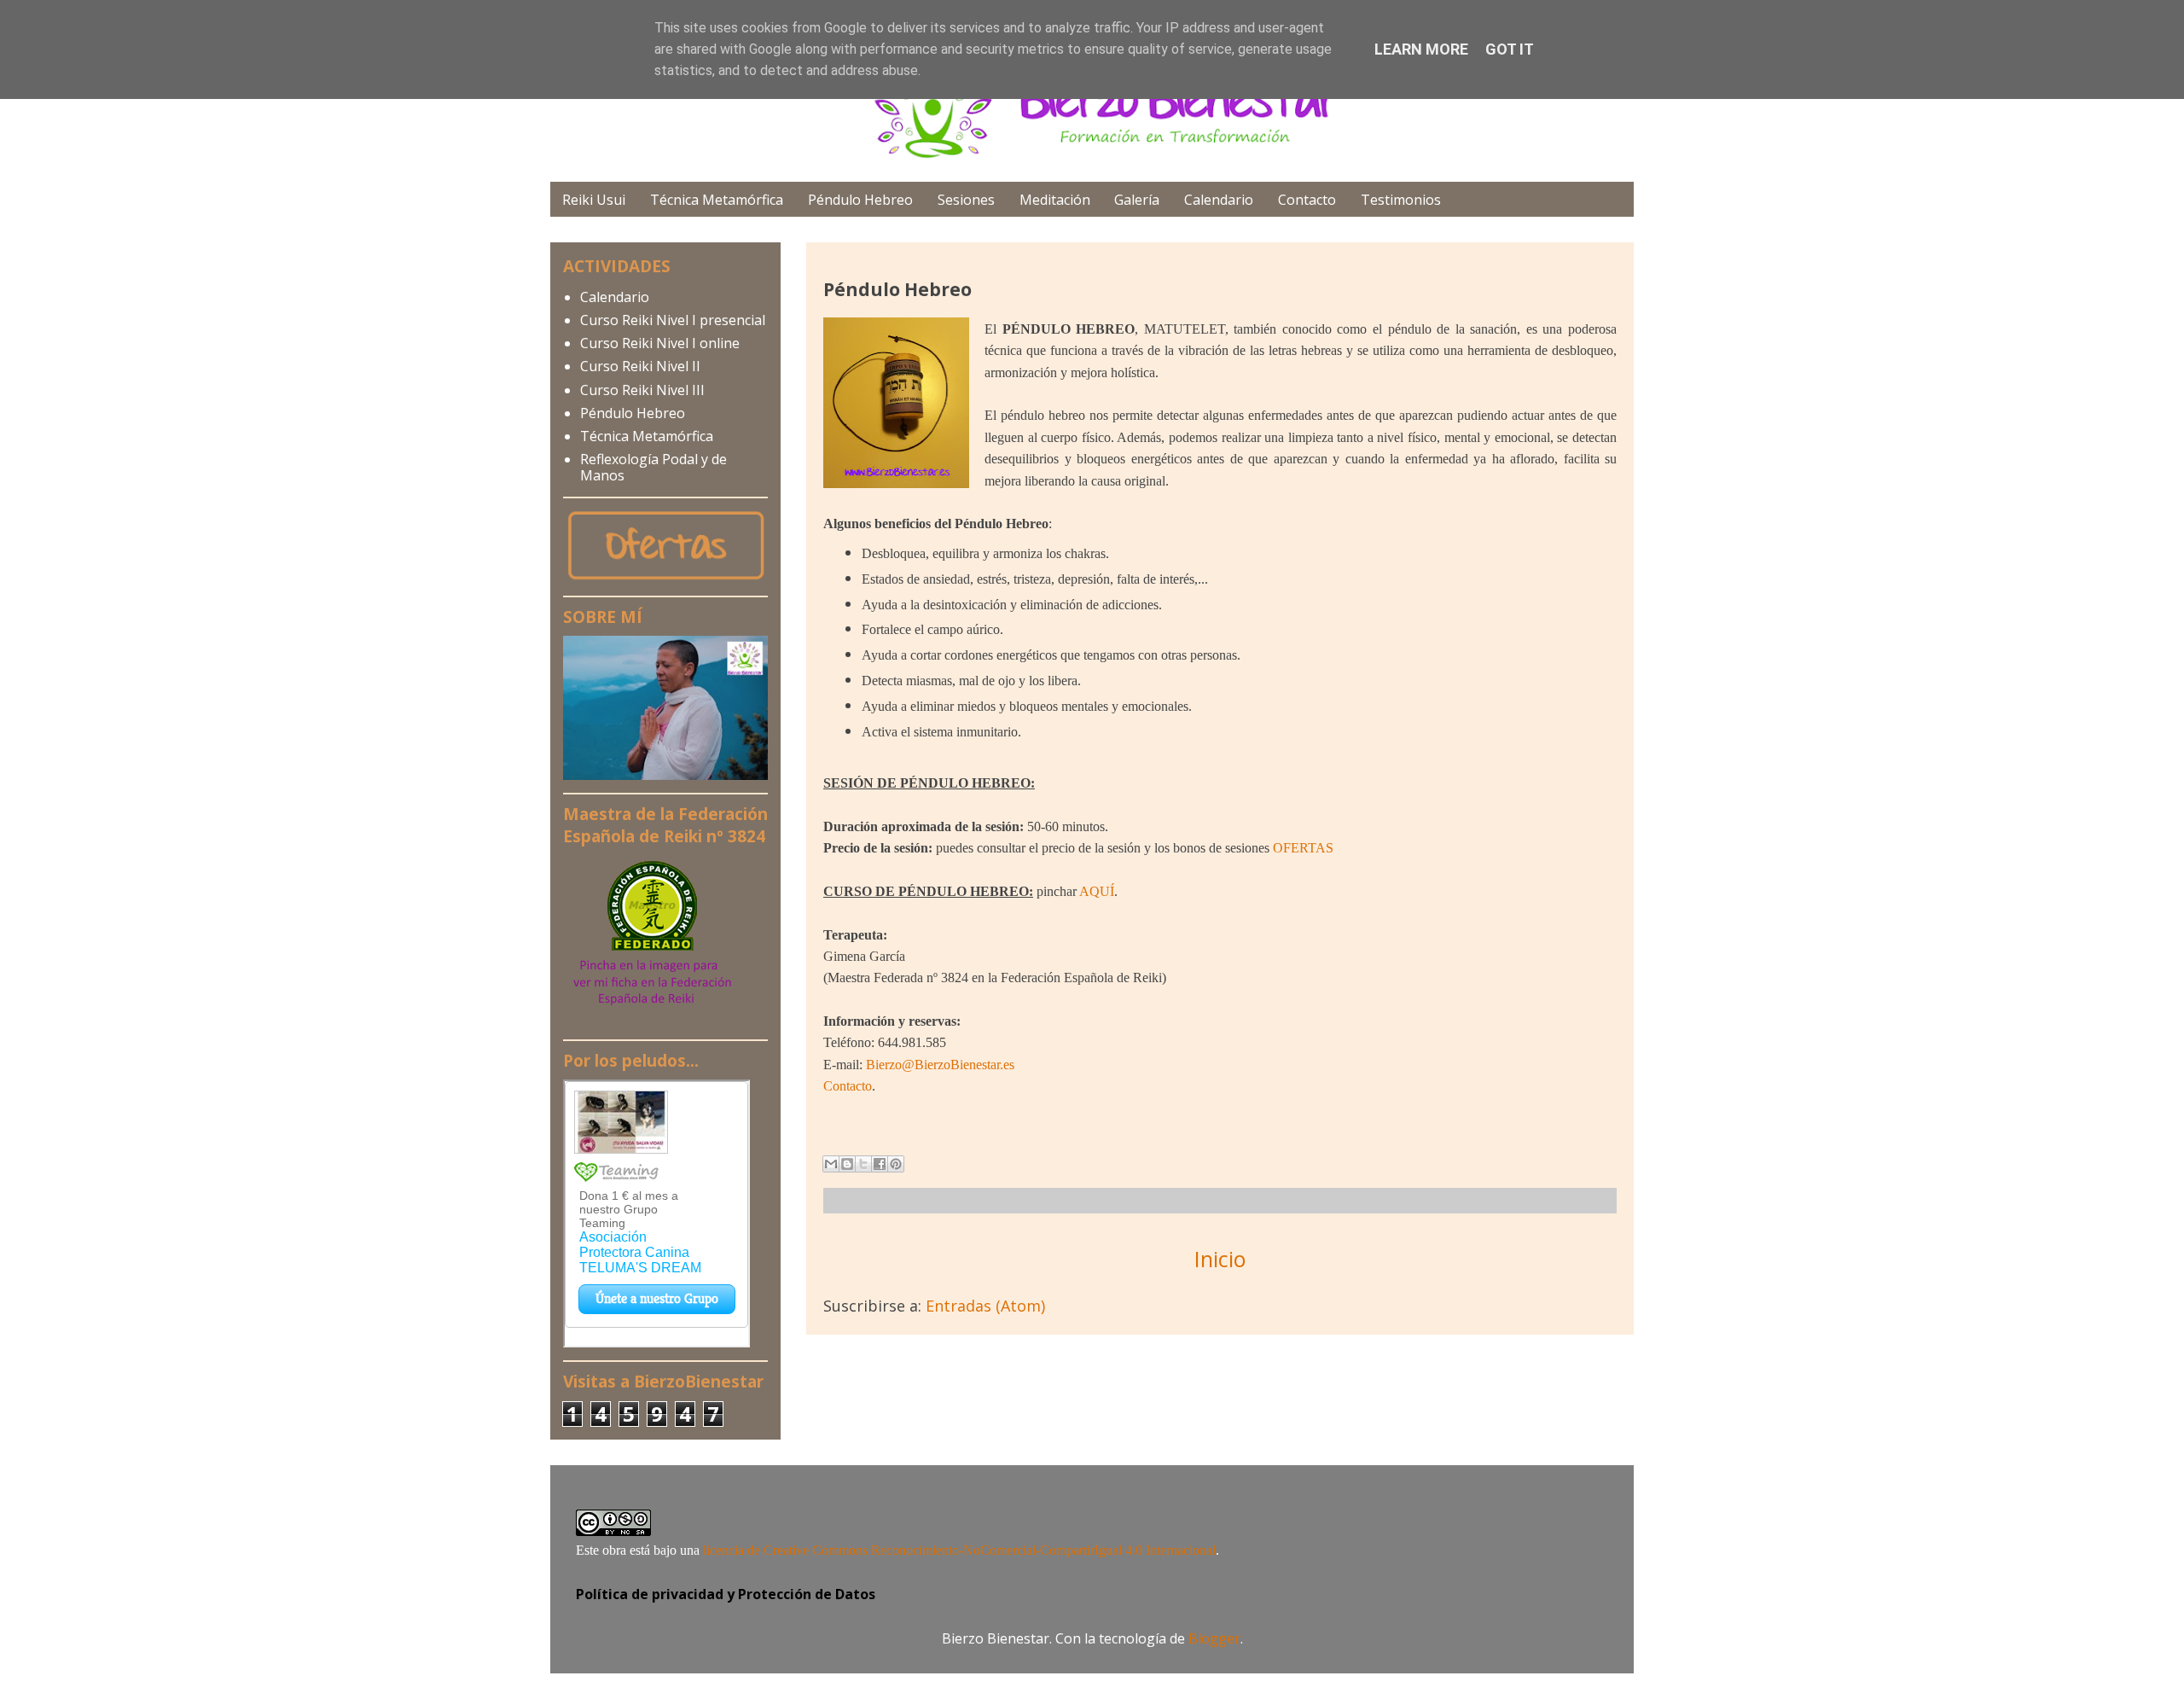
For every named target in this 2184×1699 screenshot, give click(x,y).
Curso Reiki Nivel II (640, 366)
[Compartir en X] (863, 1164)
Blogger (1214, 1638)
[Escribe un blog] (847, 1164)
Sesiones (966, 200)
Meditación (1055, 200)
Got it (1510, 49)
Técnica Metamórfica (717, 200)
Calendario (1219, 200)
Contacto (1307, 200)
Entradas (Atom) (985, 1306)
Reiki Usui (594, 200)
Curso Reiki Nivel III (642, 390)
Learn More (1421, 49)
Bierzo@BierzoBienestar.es (940, 1065)
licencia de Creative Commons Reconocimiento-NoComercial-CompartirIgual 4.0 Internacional (959, 1550)
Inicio (1220, 1259)
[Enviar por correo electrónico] (831, 1164)
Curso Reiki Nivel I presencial (673, 320)
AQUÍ (1097, 891)
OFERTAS (1303, 848)
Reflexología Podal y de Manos (653, 467)
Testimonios (1401, 200)
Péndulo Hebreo (860, 200)
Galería (1137, 200)
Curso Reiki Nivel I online (660, 343)
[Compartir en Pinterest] (896, 1164)
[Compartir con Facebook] (880, 1164)
